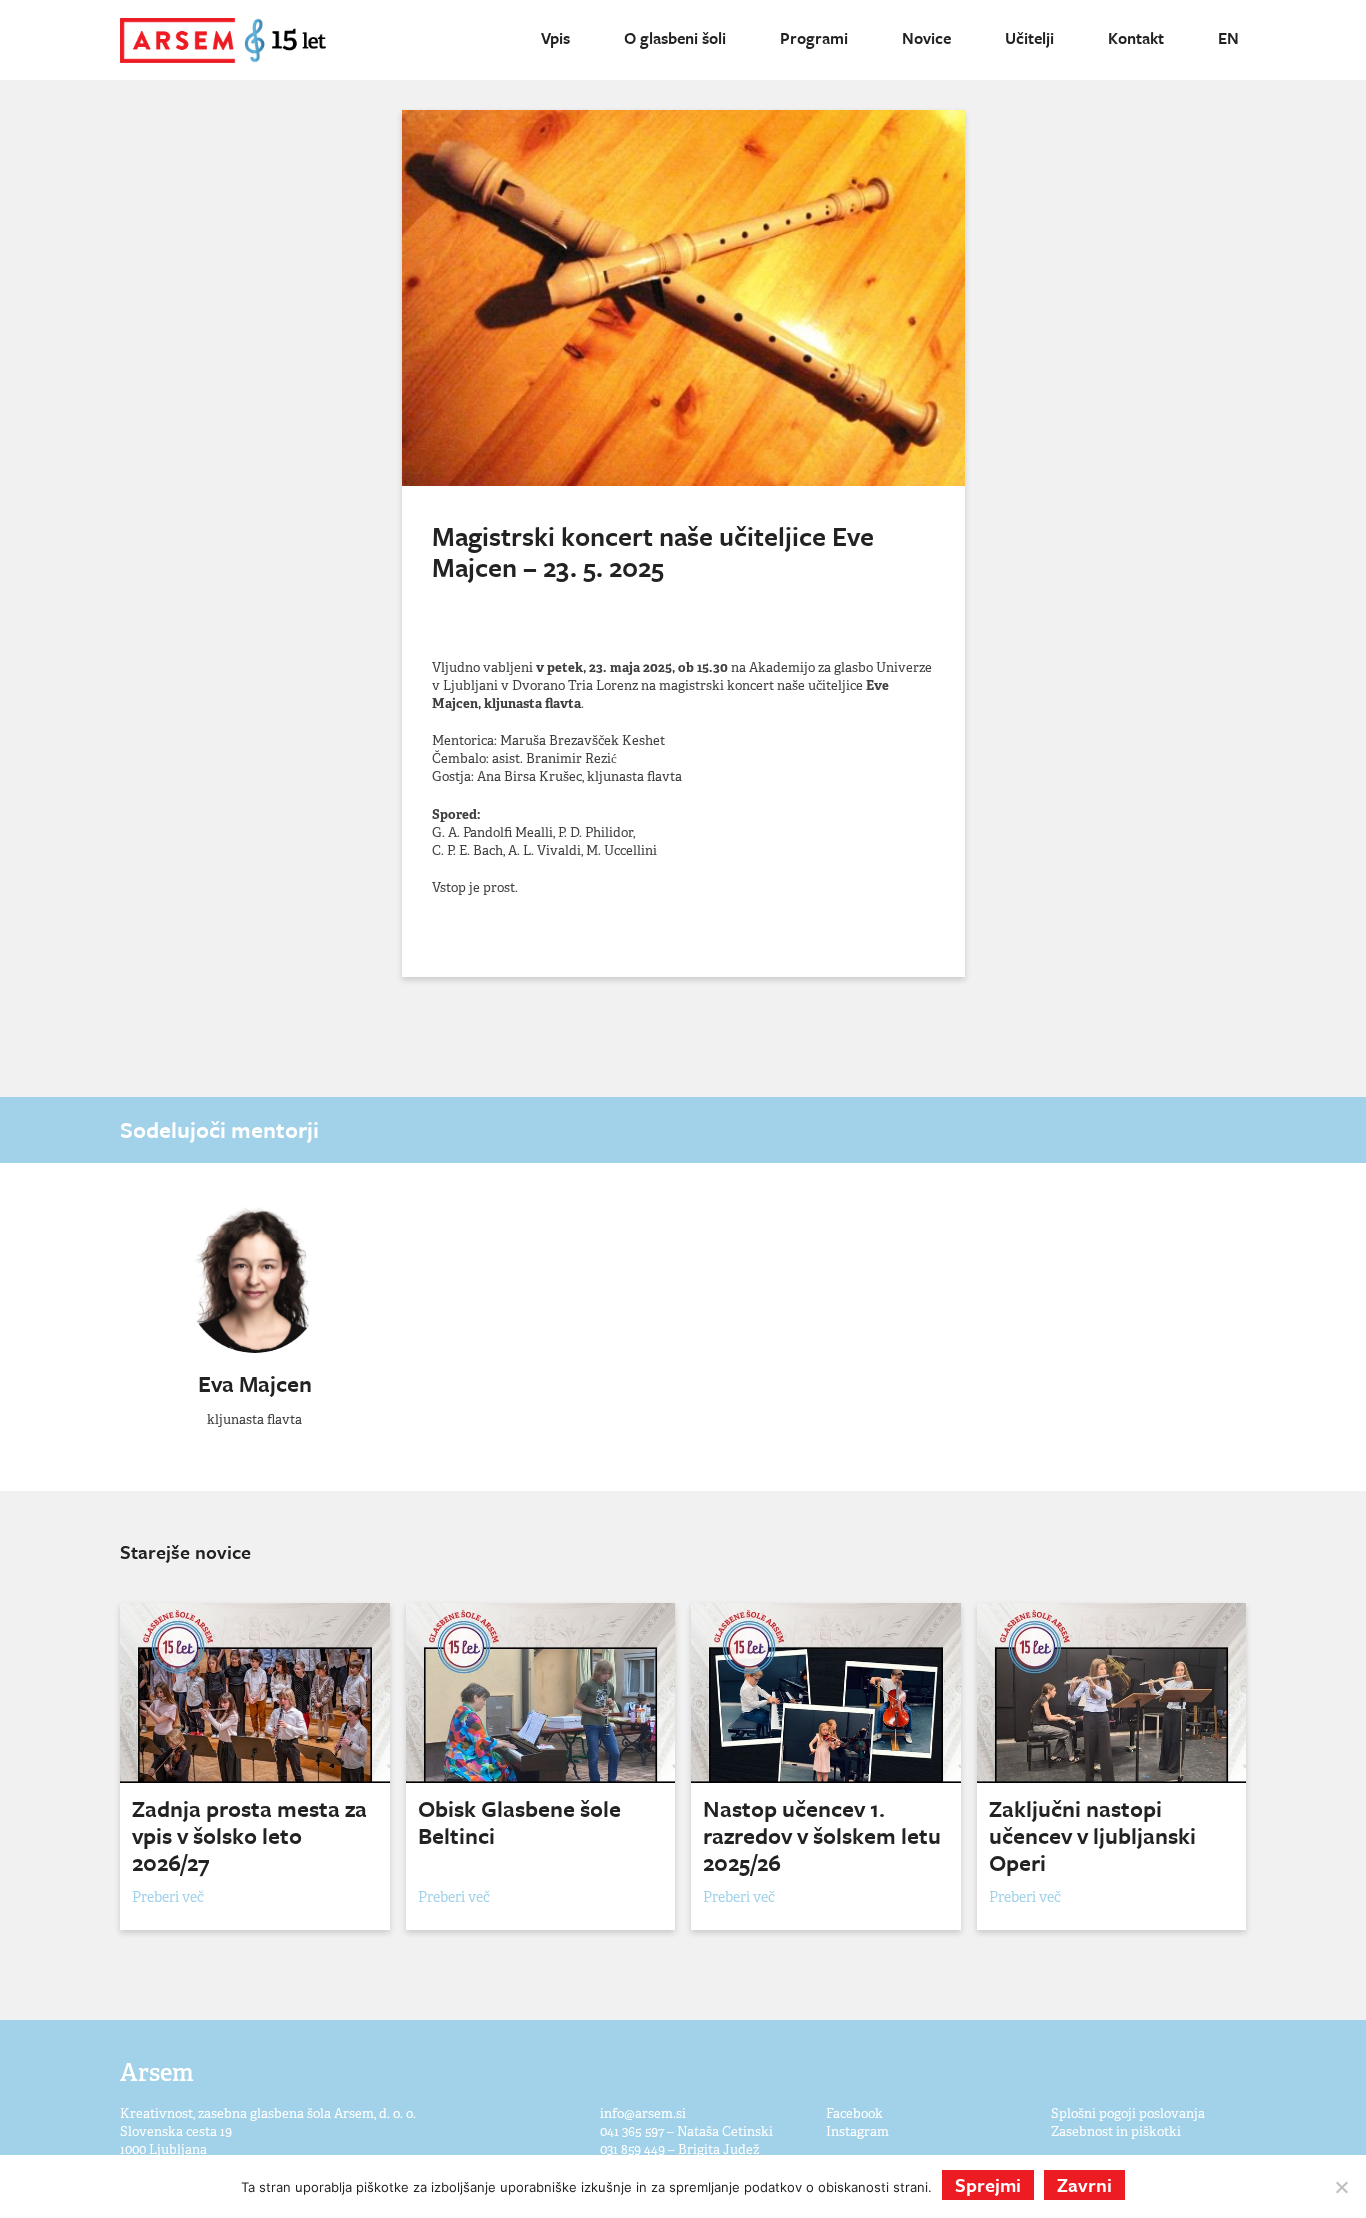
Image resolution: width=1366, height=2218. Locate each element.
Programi (814, 38)
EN (1228, 38)
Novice (926, 38)
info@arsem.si (643, 2113)
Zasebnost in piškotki (1116, 2131)
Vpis (555, 38)
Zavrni (1084, 2184)
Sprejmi (988, 2184)
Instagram (857, 2131)
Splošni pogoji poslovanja (1128, 2113)
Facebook (854, 2113)
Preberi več (168, 1897)
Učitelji (1029, 38)
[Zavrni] (1341, 2187)
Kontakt (1136, 38)
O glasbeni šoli (675, 38)
